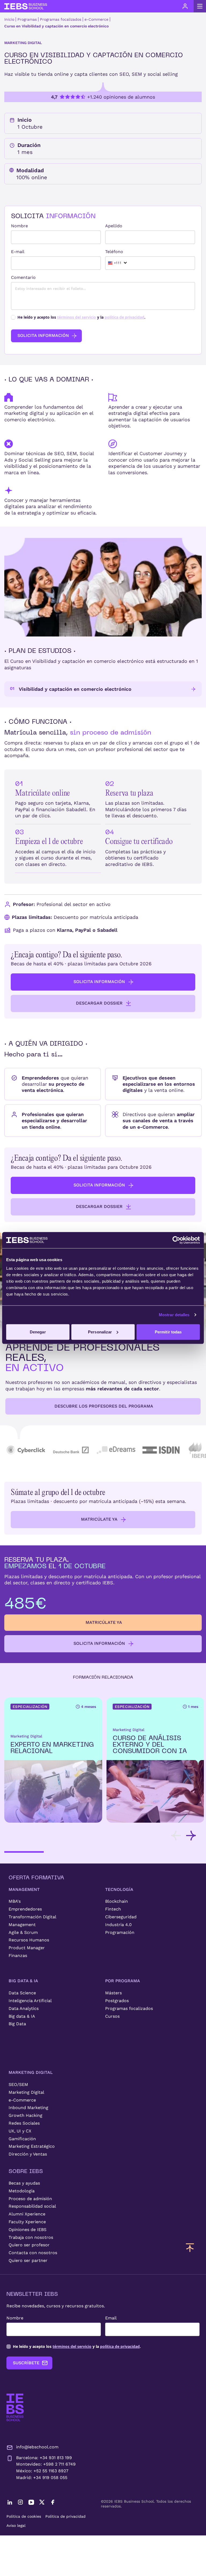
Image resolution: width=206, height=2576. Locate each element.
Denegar (38, 1332)
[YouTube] (31, 2502)
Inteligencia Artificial (30, 2001)
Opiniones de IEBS (27, 2230)
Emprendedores (25, 1909)
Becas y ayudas (24, 2183)
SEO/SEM (18, 2084)
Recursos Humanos (29, 1940)
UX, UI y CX (20, 2131)
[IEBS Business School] (15, 2407)
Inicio (9, 19)
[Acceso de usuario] (185, 6)
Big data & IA (22, 2016)
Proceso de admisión (30, 2199)
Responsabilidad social (32, 2206)
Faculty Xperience (27, 2222)
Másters (113, 1993)
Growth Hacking (25, 2115)
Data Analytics (24, 2008)
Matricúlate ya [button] (99, 1519)
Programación (120, 1932)
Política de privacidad (65, 2516)
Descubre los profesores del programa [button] (104, 1406)
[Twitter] (42, 2502)
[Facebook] (53, 2502)
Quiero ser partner (28, 2260)
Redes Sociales (24, 2123)
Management (22, 1925)
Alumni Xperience (27, 2214)
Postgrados (117, 2001)
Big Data (17, 2024)
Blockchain (117, 1901)
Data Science (22, 1993)
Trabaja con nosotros (31, 2237)
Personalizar (100, 1332)
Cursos (112, 2016)
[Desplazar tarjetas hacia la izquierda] (176, 1836)
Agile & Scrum (23, 1932)
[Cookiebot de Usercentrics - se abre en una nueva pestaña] (176, 1240)
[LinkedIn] (10, 2502)
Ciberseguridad (121, 1917)
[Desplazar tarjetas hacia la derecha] (191, 1836)
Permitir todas (168, 1332)
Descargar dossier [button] (99, 1003)
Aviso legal (16, 2525)
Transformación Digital (32, 1917)
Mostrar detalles (174, 1315)
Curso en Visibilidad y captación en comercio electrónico (56, 26)
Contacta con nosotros (33, 2253)
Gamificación (22, 2139)
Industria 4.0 (118, 1925)
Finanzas (18, 1956)
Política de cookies (24, 2516)
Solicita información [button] (99, 982)
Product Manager (27, 1948)
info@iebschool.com (37, 2447)
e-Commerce (96, 19)
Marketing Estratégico (32, 2146)
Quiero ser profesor (29, 2245)
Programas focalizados (61, 19)
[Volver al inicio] (26, 6)
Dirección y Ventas (28, 2154)
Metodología (22, 2191)
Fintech (113, 1909)
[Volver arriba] (190, 2247)
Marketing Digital (26, 2092)
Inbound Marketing (28, 2108)
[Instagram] (20, 2502)
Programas (27, 19)
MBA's (15, 1901)
